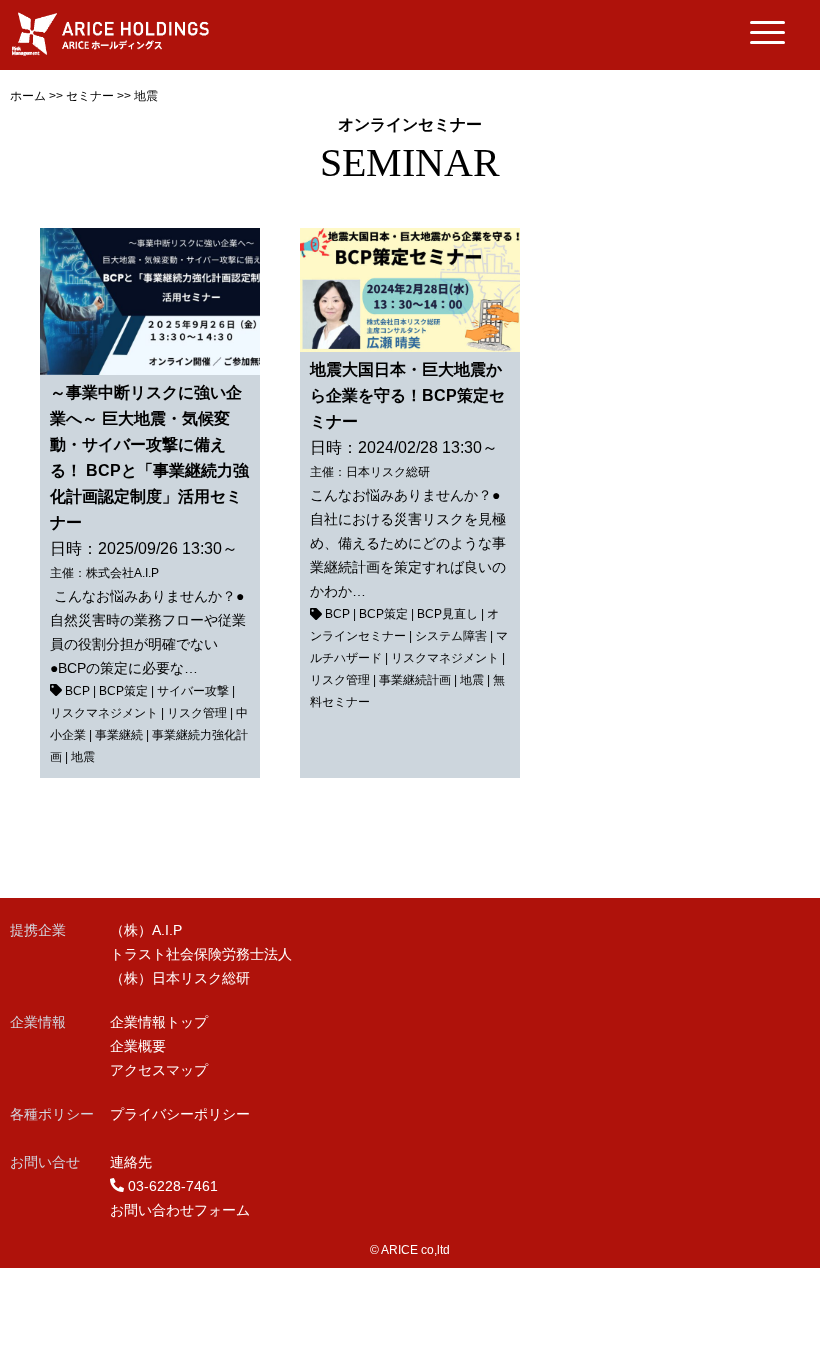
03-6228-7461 (173, 1186)
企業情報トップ (159, 1022)
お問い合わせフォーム (180, 1210)
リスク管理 (197, 713)
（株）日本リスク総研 (180, 978)
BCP (77, 691)
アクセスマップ (159, 1070)
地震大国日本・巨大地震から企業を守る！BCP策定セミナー (407, 395)
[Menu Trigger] (767, 32)
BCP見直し (447, 614)
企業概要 (138, 1046)
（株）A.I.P (146, 930)
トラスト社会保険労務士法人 (201, 954)
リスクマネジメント (104, 713)
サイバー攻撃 (193, 691)
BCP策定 (123, 691)
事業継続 (119, 735)
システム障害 (451, 636)
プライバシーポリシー (180, 1114)
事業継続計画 (415, 680)
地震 (83, 757)
